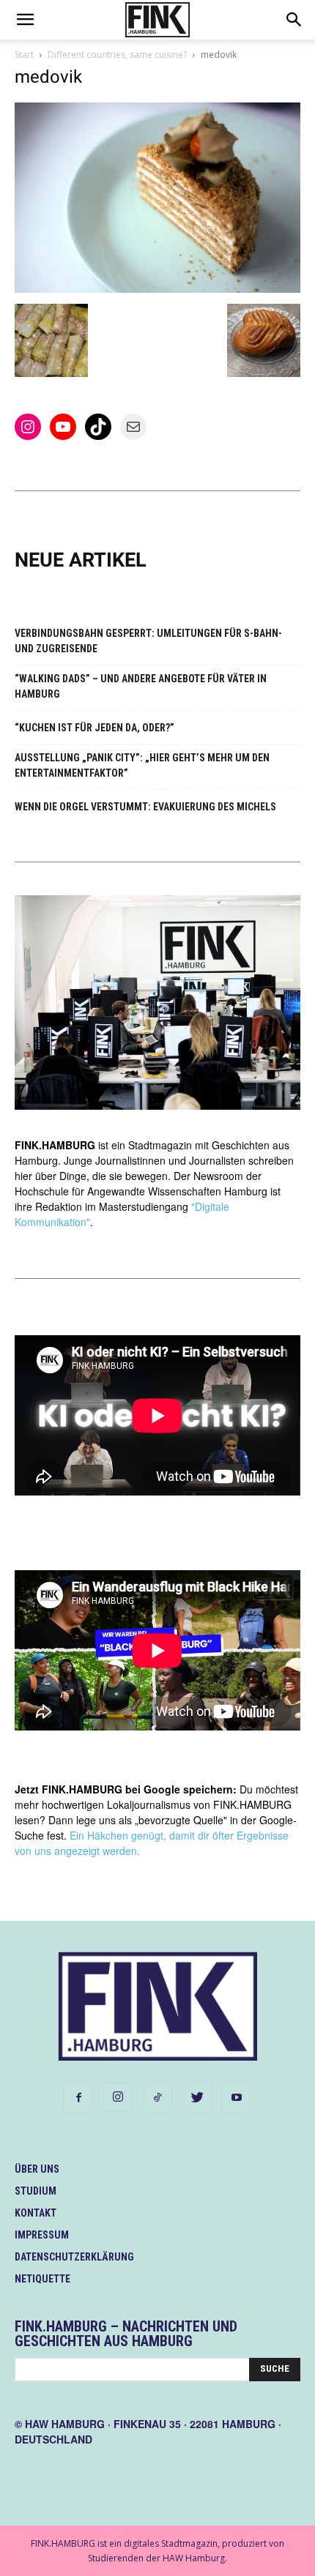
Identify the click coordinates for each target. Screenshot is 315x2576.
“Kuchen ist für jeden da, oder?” (94, 728)
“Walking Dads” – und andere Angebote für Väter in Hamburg (141, 686)
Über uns (37, 2169)
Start (24, 55)
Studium (36, 2191)
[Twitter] (197, 2098)
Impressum (42, 2235)
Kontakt (36, 2213)
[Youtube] (237, 2098)
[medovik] (157, 289)
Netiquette (42, 2279)
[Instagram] (118, 2097)
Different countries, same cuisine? (117, 55)
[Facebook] (78, 2098)
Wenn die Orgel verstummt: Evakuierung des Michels (145, 807)
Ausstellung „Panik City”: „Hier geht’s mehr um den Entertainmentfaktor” (142, 765)
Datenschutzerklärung (74, 2257)
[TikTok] (157, 2098)
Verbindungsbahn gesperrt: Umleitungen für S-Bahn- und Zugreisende (148, 641)
